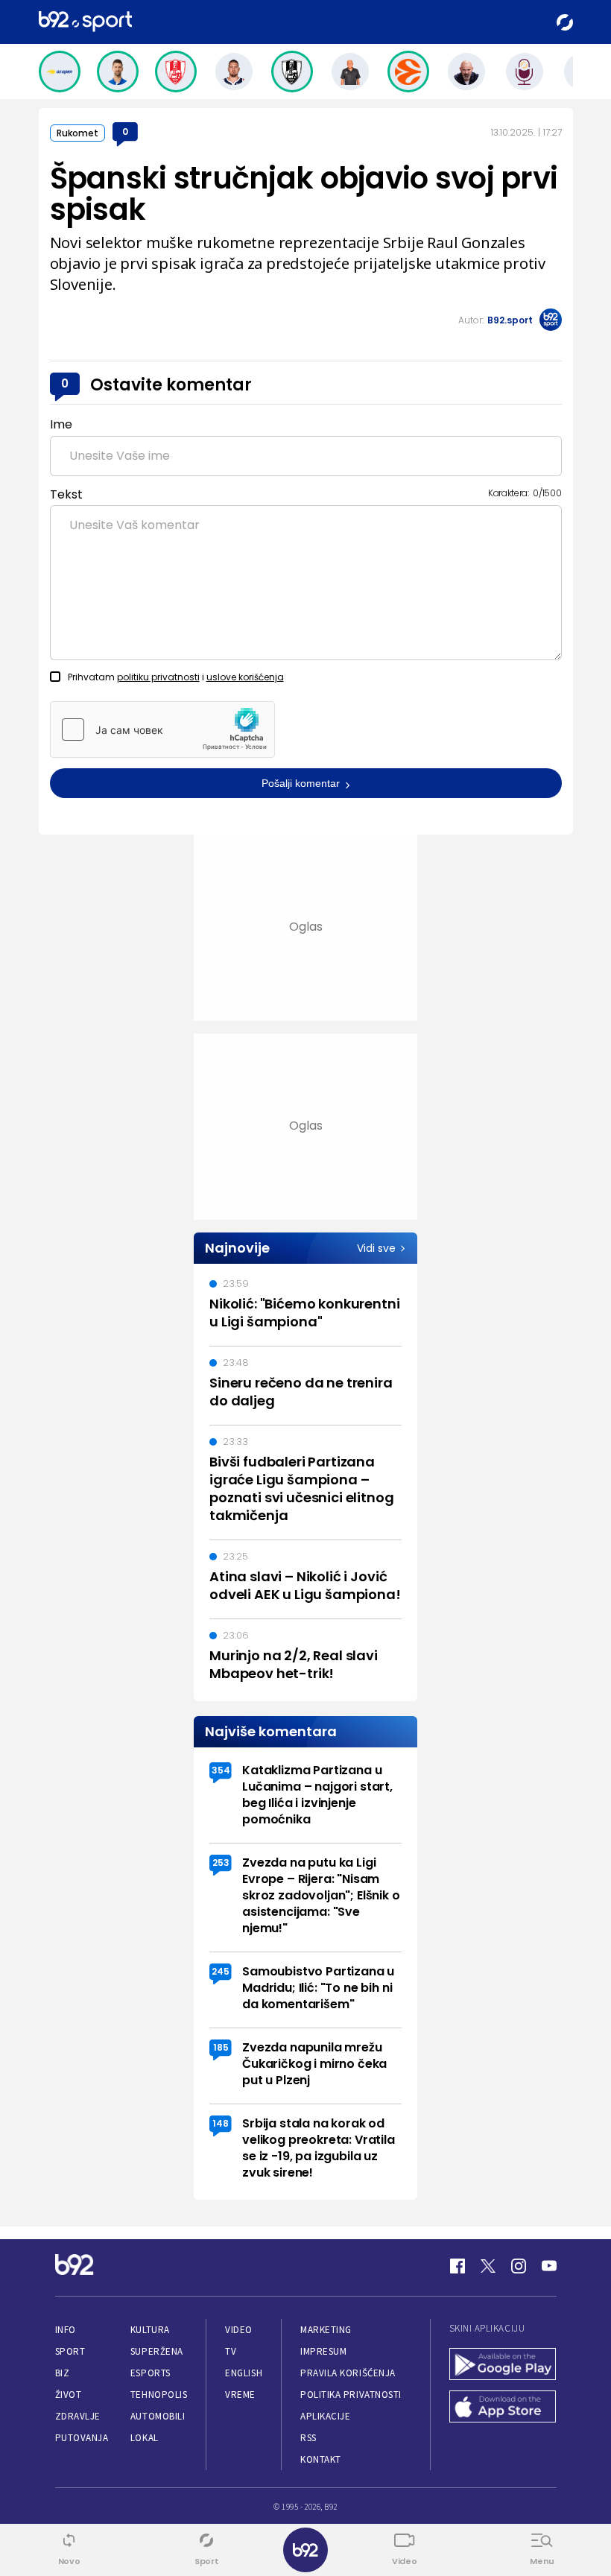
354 (221, 1770)
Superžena (157, 2351)
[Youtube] (549, 2266)
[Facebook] (458, 2266)
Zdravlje (78, 2416)
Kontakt (321, 2459)
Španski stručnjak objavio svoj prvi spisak (304, 194)
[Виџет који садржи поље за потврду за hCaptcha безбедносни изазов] (162, 730)
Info (66, 2330)
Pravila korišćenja (348, 2373)
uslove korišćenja (245, 677)
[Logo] (85, 22)
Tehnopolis (159, 2395)
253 (221, 1863)
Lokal (145, 2438)
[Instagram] (519, 2266)
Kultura (150, 2330)
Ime (61, 424)
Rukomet (77, 133)
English (244, 2373)
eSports (151, 2373)
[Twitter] (488, 2266)
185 (221, 2047)
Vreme (240, 2395)
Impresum (323, 2351)
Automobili (158, 2416)
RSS (308, 2438)
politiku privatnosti (158, 677)
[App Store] (503, 2408)
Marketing (326, 2330)
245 (221, 1971)
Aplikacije (325, 2416)
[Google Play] (503, 2365)
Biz (63, 2373)
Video (239, 2330)
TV (231, 2351)
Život (69, 2395)
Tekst (66, 494)
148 (221, 2123)
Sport (70, 2351)
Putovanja (82, 2438)
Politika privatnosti (351, 2395)
